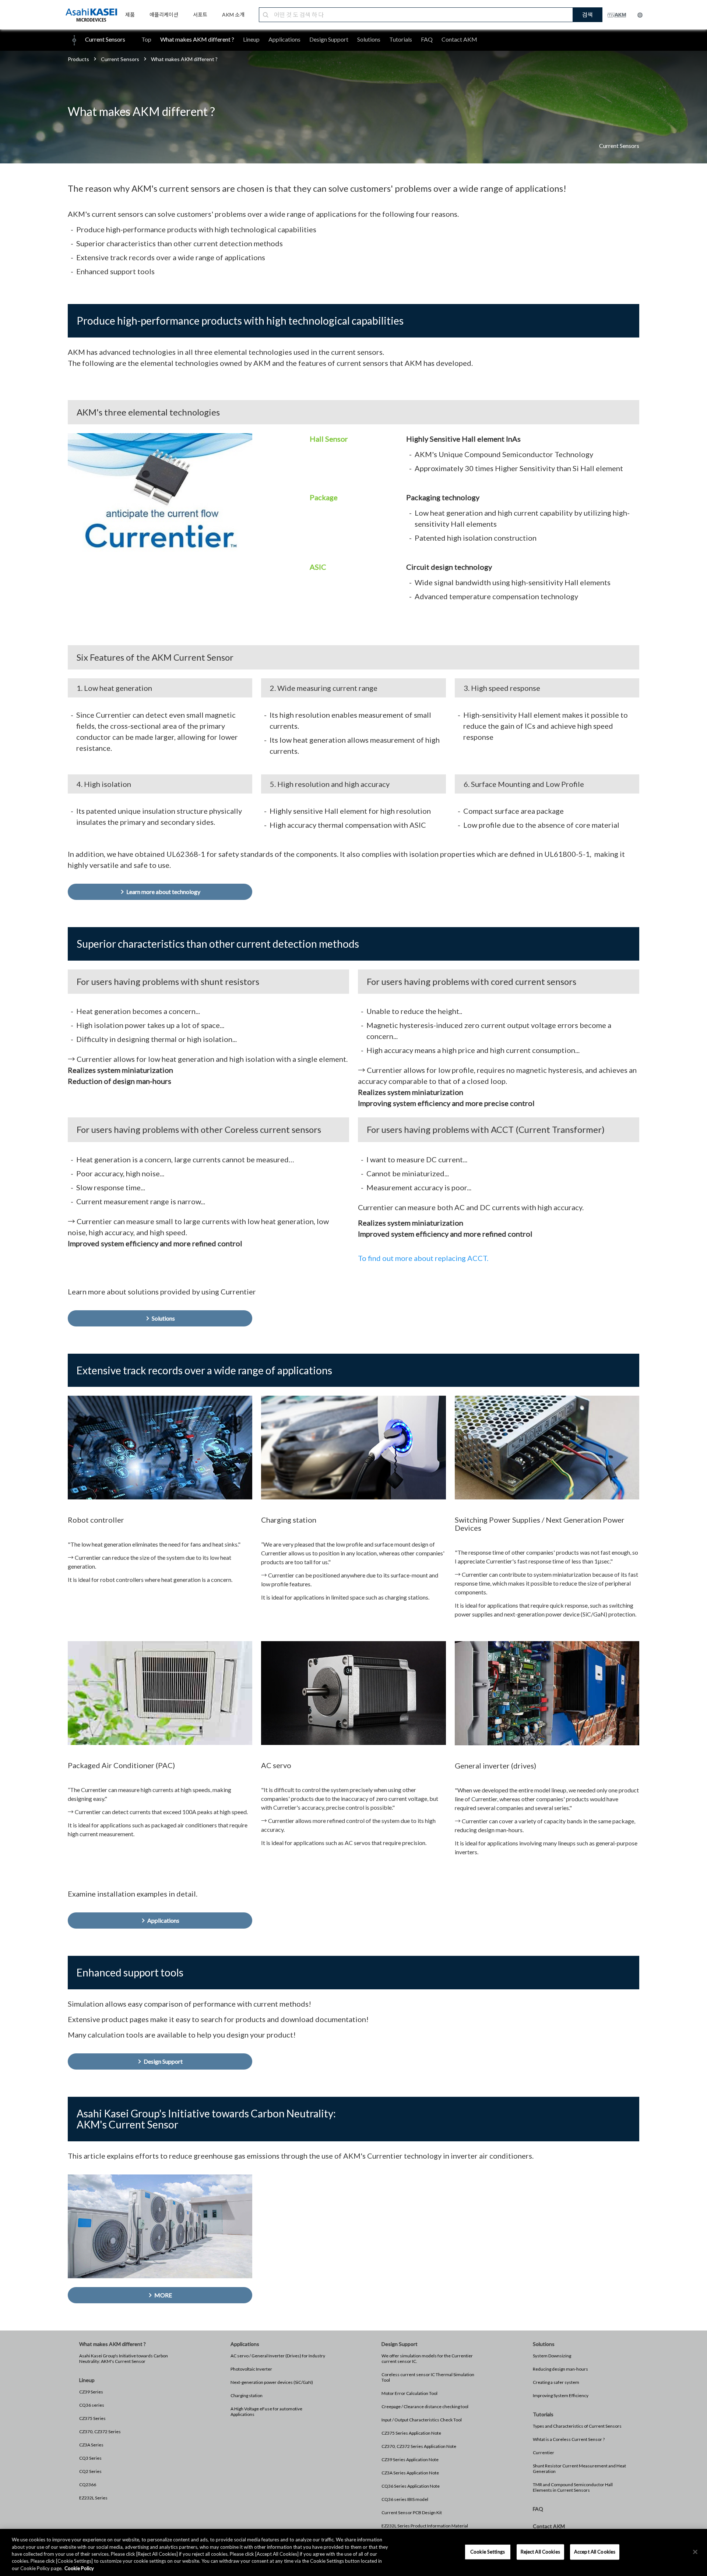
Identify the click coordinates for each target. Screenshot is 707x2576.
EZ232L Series (93, 2498)
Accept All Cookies (595, 2552)
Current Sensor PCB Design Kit (412, 2513)
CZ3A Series (91, 2445)
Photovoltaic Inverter (251, 2369)
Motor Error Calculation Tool (409, 2393)
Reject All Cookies (540, 2552)
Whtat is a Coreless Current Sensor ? (569, 2439)
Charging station (247, 2395)
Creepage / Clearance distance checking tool (425, 2407)
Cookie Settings (488, 2552)
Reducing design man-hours (560, 2369)
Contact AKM (459, 39)
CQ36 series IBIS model (405, 2499)
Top (146, 39)
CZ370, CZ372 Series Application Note (419, 2446)
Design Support (329, 39)
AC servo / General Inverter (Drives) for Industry (278, 2356)
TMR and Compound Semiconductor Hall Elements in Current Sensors (573, 2487)
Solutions (369, 39)
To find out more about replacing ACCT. (423, 1258)
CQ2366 (88, 2485)
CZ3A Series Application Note (410, 2473)
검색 (587, 15)
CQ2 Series (90, 2471)
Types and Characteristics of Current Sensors (577, 2426)
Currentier (544, 2453)
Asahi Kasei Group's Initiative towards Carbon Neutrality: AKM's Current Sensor (124, 2358)
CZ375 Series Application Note (411, 2433)
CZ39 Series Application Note (410, 2460)
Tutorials (401, 39)
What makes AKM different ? (197, 39)
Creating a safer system (556, 2382)
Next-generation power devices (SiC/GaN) (272, 2382)
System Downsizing (552, 2356)
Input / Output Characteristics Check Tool (422, 2420)
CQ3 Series (90, 2458)
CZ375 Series (92, 2418)
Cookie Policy (79, 2568)
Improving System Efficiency (561, 2395)
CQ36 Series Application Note (411, 2486)
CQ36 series (92, 2405)
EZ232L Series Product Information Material (425, 2526)
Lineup (251, 39)
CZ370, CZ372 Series (100, 2432)
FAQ (427, 39)
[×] (695, 2552)
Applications (284, 39)
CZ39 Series (91, 2392)
